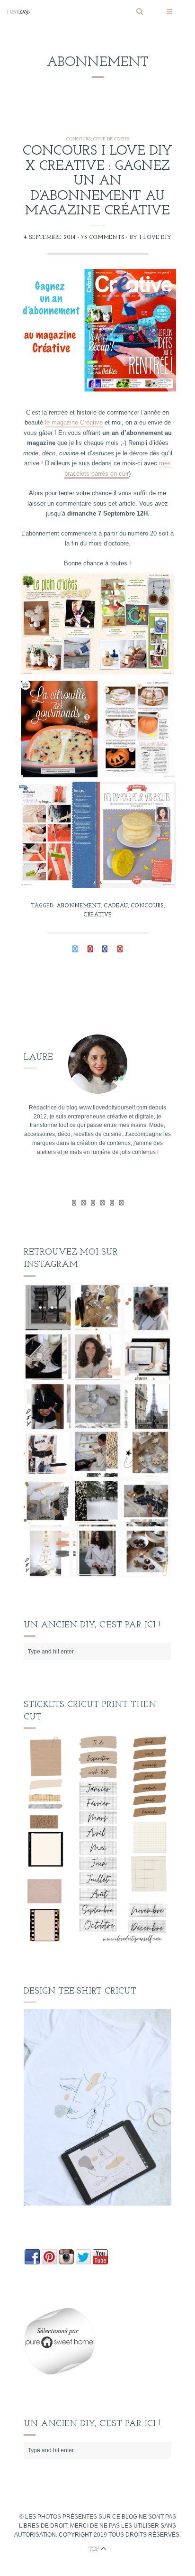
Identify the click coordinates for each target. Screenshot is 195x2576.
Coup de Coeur (111, 139)
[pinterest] (112, 1203)
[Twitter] (74, 1203)
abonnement (79, 906)
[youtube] (102, 1203)
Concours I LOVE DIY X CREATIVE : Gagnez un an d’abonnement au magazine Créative (97, 181)
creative (97, 915)
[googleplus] (93, 1203)
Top (95, 2549)
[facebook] (84, 1203)
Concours (79, 139)
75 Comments (103, 238)
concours (147, 906)
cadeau (116, 906)
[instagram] (121, 1203)
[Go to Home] (68, 12)
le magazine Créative (74, 422)
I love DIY (155, 238)
